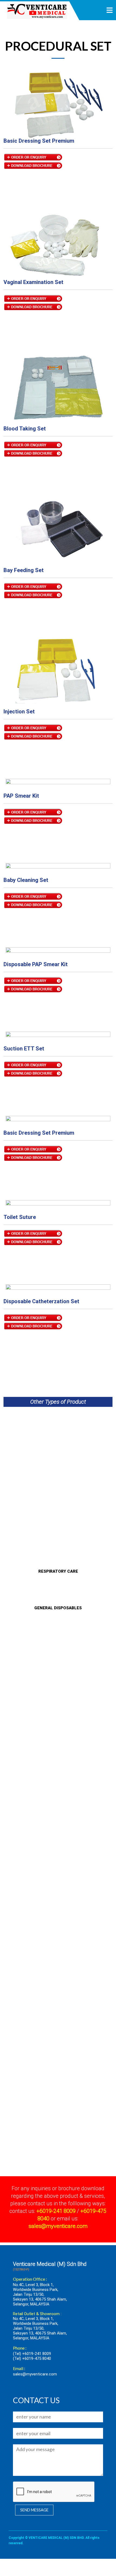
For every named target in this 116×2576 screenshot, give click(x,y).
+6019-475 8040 (37, 2358)
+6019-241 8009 (37, 2354)
